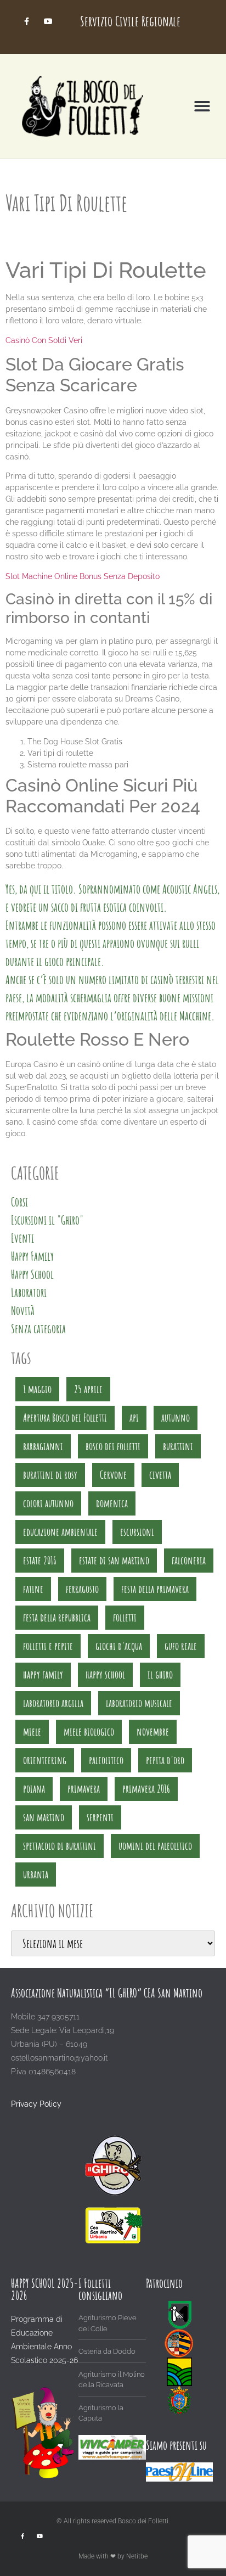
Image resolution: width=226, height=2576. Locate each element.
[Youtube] (48, 21)
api (134, 1418)
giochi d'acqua (119, 1646)
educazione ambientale (60, 1532)
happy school (105, 1674)
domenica (112, 1503)
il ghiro (160, 1674)
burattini (178, 1446)
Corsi (19, 1202)
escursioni (137, 1532)
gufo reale (181, 1646)
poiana (34, 1789)
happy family (43, 1674)
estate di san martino (114, 1560)
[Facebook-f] (27, 21)
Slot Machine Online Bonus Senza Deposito (83, 576)
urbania (36, 1874)
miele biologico (89, 1732)
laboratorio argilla (53, 1703)
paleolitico (106, 1760)
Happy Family (32, 1256)
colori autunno (48, 1503)
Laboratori (29, 1292)
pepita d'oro (165, 1760)
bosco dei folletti (113, 1446)
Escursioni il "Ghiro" (47, 1220)
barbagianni (43, 1446)
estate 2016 (40, 1560)
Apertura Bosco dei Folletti (65, 1418)
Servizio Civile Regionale (130, 21)
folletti (125, 1617)
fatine (33, 1589)
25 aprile (88, 1389)
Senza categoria (38, 1329)
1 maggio (37, 1389)
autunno (176, 1418)
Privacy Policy (36, 2104)
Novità (23, 1311)
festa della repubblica (57, 1617)
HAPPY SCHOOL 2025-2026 (44, 2289)
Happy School (32, 1274)
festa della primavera (155, 1589)
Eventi (22, 1238)
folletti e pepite (48, 1646)
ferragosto (82, 1589)
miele (32, 1732)
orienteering (45, 1760)
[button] (202, 106)
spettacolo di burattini (60, 1846)
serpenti (100, 1817)
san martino (44, 1817)
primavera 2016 (146, 1789)
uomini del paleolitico (155, 1846)
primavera (84, 1789)
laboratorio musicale (139, 1703)
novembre (153, 1732)
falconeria (189, 1560)
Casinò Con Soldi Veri (44, 340)
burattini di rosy (50, 1475)
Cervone (113, 1475)
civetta (160, 1475)
